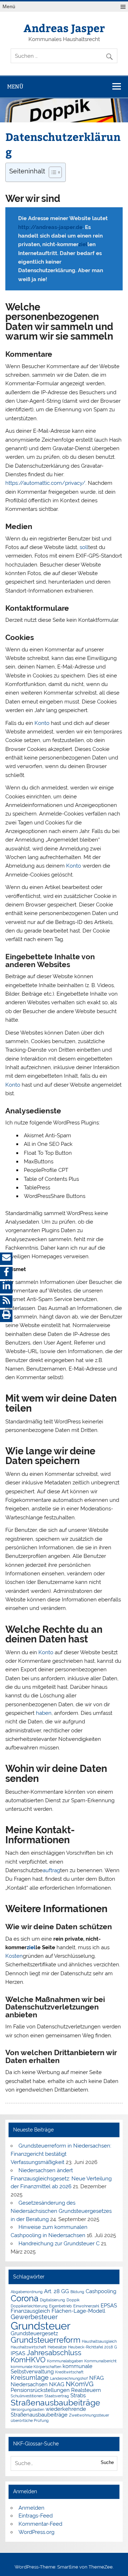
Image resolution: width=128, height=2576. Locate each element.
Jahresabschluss (54, 2353)
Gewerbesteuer (34, 2317)
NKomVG (80, 2384)
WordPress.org (36, 2532)
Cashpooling (101, 2291)
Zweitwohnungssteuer (89, 2415)
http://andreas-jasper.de (50, 227)
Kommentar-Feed (40, 2524)
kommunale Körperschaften (36, 2367)
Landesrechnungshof (69, 2378)
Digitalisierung (52, 2300)
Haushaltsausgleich (99, 2341)
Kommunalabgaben (65, 2361)
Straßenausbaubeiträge (55, 2402)
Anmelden (31, 2508)
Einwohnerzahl (86, 2306)
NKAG (57, 2384)
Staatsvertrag (57, 2396)
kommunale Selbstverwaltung (52, 2369)
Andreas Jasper (64, 28)
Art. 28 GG (57, 2291)
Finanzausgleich (30, 2311)
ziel (83, 244)
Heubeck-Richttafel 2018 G (92, 2347)
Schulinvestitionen (27, 2396)
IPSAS (18, 2353)
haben (44, 1713)
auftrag (51, 1870)
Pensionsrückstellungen (40, 2390)
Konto (42, 723)
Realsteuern (86, 2390)
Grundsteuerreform (46, 2340)
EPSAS (109, 2305)
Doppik (73, 2300)
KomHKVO (28, 2360)
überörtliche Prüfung (30, 2420)
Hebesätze (57, 2347)
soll (84, 547)
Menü (9, 7)
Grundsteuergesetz (34, 2333)
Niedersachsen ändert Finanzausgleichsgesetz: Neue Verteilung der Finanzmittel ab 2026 (61, 2179)
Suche (107, 2462)
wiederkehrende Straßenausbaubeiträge (48, 2412)
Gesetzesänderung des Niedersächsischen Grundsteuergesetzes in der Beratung (61, 2211)
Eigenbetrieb (60, 2306)
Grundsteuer (41, 2326)
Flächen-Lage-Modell (78, 2311)
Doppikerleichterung (29, 2306)
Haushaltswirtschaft (28, 2347)
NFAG (97, 2378)
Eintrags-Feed (36, 2516)
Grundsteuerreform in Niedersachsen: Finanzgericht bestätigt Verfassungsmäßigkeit (61, 2154)
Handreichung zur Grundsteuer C (59, 2244)
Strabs (78, 2395)
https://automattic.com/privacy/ (45, 483)
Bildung (77, 2292)
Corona (25, 2298)
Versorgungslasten (27, 2409)
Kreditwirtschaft (69, 2372)
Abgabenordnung (27, 2292)
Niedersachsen (29, 2384)
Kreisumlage (30, 2377)
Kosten (14, 1956)
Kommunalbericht (100, 2361)
